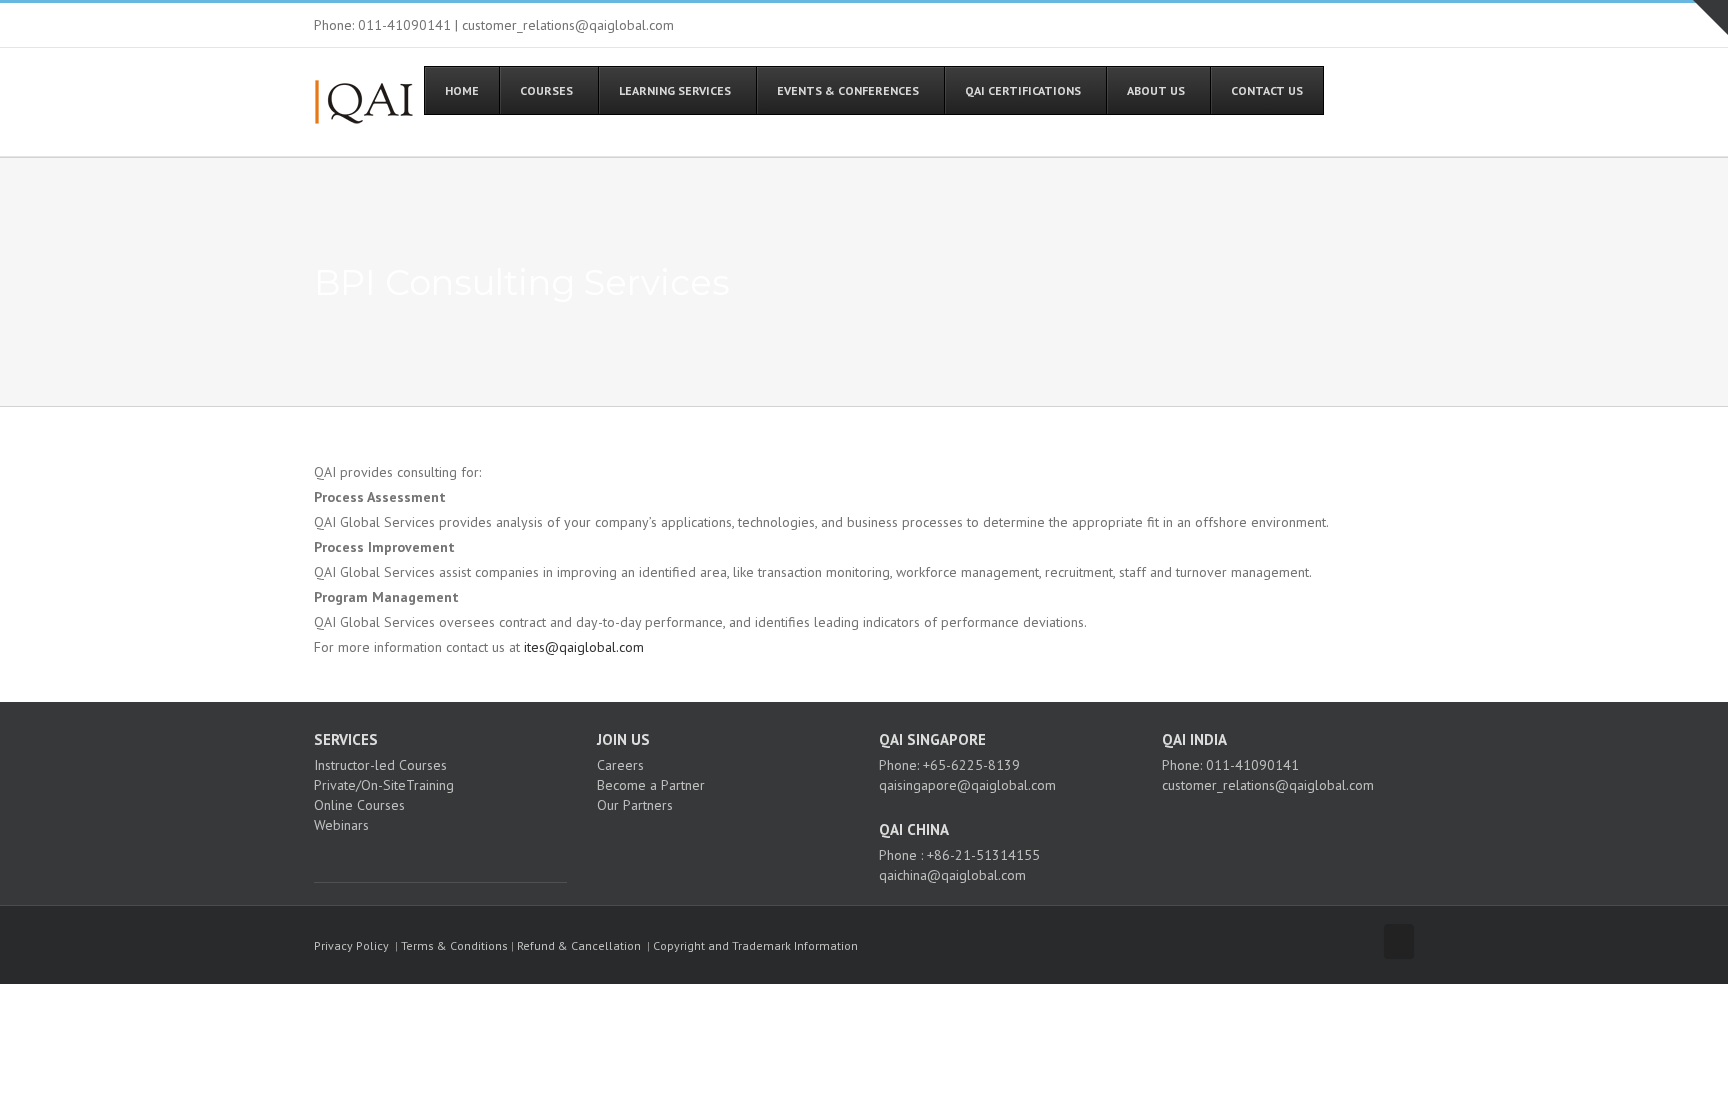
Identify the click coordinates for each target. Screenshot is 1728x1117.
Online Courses (359, 805)
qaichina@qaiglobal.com (952, 875)
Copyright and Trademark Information (755, 945)
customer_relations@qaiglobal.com (1268, 785)
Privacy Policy (351, 945)
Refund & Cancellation (579, 945)
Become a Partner (651, 785)
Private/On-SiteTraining (384, 785)
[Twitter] (347, 860)
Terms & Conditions (454, 945)
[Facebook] (320, 860)
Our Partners (635, 805)
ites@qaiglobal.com (584, 647)
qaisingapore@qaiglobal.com (967, 785)
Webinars (341, 825)
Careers (620, 765)
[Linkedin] (374, 860)
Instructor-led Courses (380, 765)
